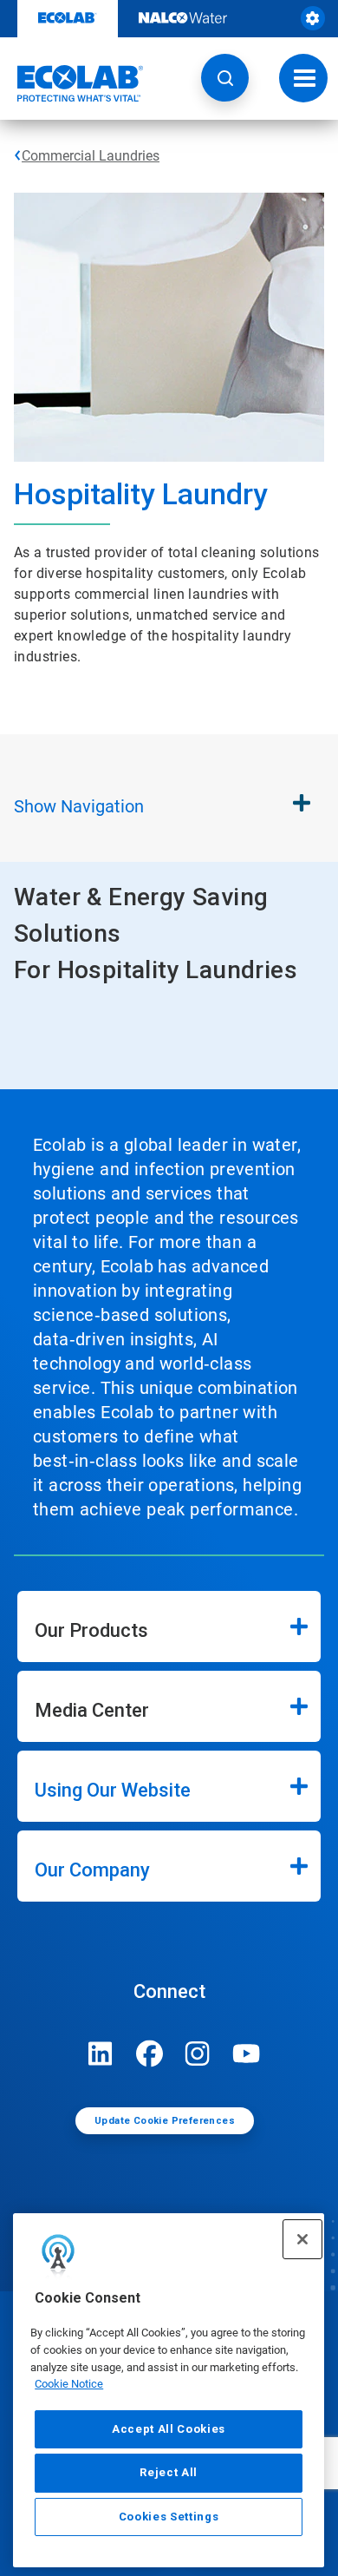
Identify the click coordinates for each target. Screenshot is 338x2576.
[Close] (302, 2239)
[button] (225, 78)
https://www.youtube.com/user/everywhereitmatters (246, 2054)
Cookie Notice (69, 2384)
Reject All (169, 2472)
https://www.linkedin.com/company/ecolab (101, 2054)
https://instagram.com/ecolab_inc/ (198, 2054)
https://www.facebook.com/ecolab (149, 2054)
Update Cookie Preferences (165, 2121)
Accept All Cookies (169, 2429)
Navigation (79, 806)
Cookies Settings (169, 2517)
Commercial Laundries (91, 156)
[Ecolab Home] (72, 83)
